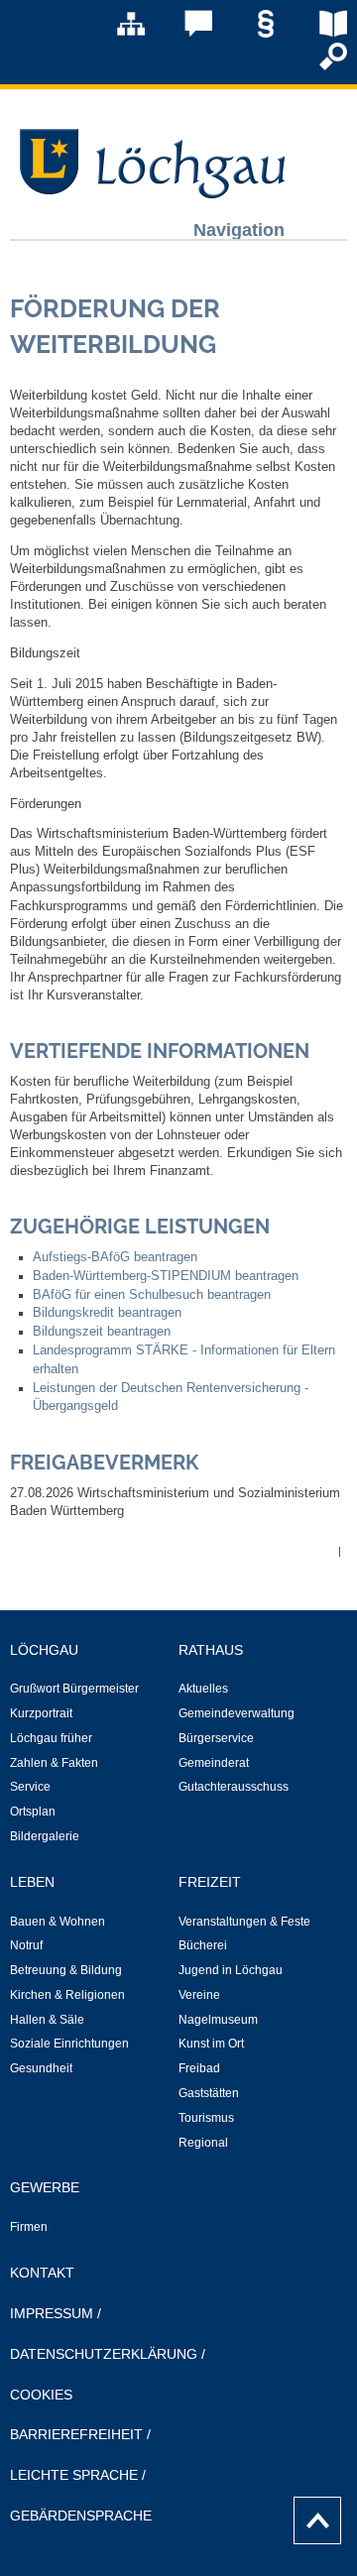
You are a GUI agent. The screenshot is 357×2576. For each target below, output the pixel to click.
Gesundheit (41, 2068)
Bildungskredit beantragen (107, 1313)
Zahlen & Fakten (54, 1763)
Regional (203, 2143)
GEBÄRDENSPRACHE (81, 2516)
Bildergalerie (45, 1836)
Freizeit (210, 1882)
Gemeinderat (214, 1763)
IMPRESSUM (52, 2313)
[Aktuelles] (319, 34)
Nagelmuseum (218, 2020)
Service (30, 1787)
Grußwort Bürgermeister (74, 1689)
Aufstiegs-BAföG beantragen (115, 1257)
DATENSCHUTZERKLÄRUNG (104, 2354)
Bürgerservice (216, 1738)
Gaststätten (209, 2093)
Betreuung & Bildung (66, 1970)
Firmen (29, 2227)
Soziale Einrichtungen (69, 2044)
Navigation (239, 230)
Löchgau (44, 1650)
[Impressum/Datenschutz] (252, 34)
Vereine (199, 1995)
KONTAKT (42, 2273)
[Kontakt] (184, 34)
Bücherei (203, 1945)
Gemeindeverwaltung (237, 1713)
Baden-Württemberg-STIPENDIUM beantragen (166, 1276)
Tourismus (206, 2118)
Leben (32, 1882)
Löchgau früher (51, 1738)
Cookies (41, 2395)
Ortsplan (33, 1812)
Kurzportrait (41, 1713)
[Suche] (319, 66)
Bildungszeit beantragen (102, 1332)
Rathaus (211, 1650)
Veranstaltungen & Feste (244, 1922)
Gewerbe (45, 2187)
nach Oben (312, 2516)
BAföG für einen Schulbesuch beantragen (152, 1295)
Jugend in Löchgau (231, 1970)
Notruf (26, 1945)
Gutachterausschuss (234, 1787)
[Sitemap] (117, 34)
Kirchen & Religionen (67, 1995)
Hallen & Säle (47, 2020)
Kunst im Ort (211, 2044)
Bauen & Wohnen (58, 1922)
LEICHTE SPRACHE (74, 2475)
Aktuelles (203, 1689)
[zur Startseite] (149, 193)
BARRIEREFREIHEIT (76, 2434)
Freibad (199, 2068)
